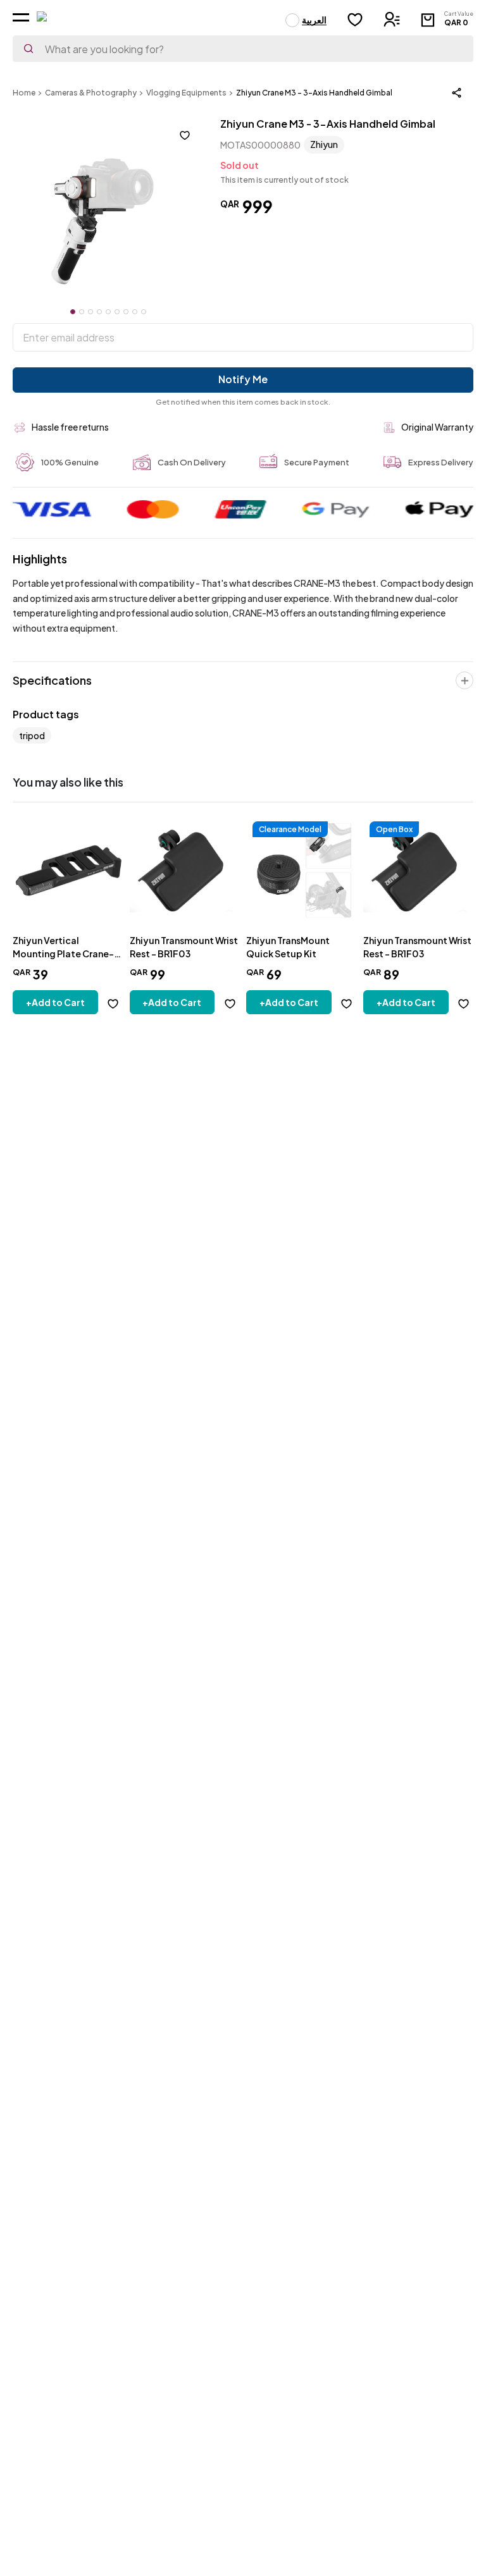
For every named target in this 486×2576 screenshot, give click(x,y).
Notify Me (243, 379)
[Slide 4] (99, 312)
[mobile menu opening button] (21, 17)
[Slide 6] (117, 312)
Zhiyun (324, 144)
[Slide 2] (82, 312)
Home (24, 93)
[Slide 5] (108, 312)
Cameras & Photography (91, 93)
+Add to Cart (55, 1002)
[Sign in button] (392, 19)
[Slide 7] (126, 312)
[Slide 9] (144, 312)
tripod (32, 735)
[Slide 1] (73, 312)
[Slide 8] (135, 312)
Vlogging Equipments (186, 93)
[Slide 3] (90, 312)
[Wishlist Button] (355, 20)
